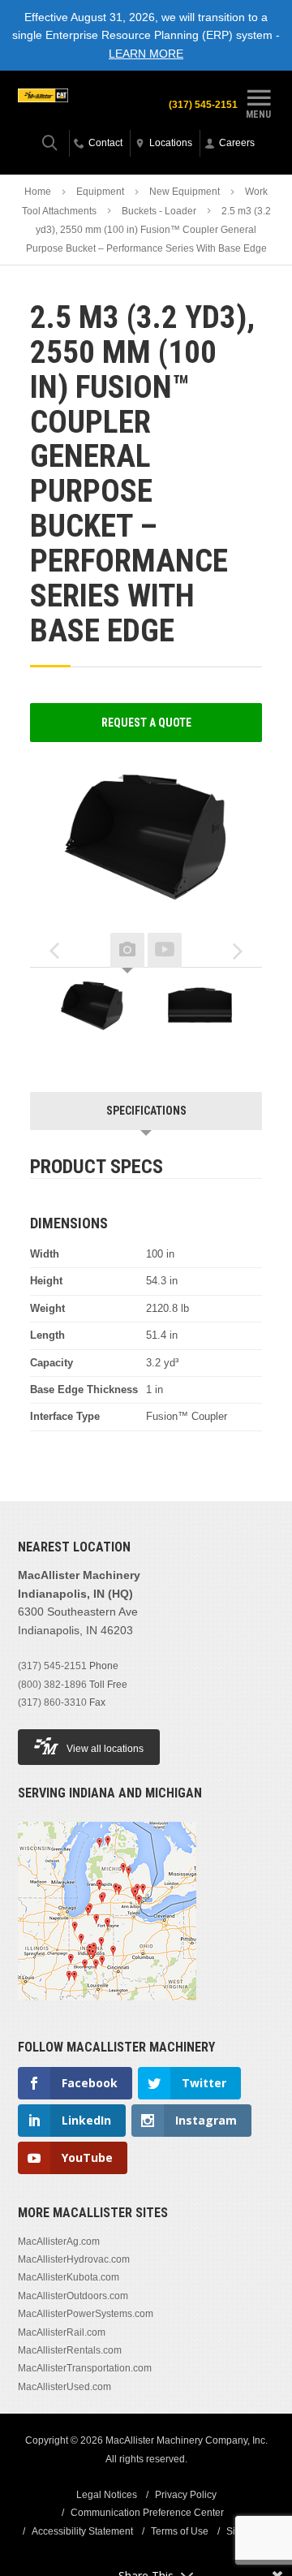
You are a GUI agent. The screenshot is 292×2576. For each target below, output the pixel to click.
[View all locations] (107, 2010)
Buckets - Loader (159, 211)
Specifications (146, 1111)
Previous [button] (54, 951)
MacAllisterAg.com (59, 2242)
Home (38, 192)
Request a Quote (146, 723)
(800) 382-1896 (52, 1685)
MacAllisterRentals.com (70, 2350)
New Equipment (185, 192)
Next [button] (238, 951)
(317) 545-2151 (203, 105)
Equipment (100, 192)
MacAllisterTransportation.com (85, 2368)
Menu (258, 114)
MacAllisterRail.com (62, 2332)
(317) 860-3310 (52, 1702)
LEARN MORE (146, 54)
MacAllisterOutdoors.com (73, 2296)
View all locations (105, 1749)
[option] (92, 1012)
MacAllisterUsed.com (64, 2387)
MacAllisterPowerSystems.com (86, 2314)
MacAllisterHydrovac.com (74, 2259)
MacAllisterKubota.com (69, 2277)
